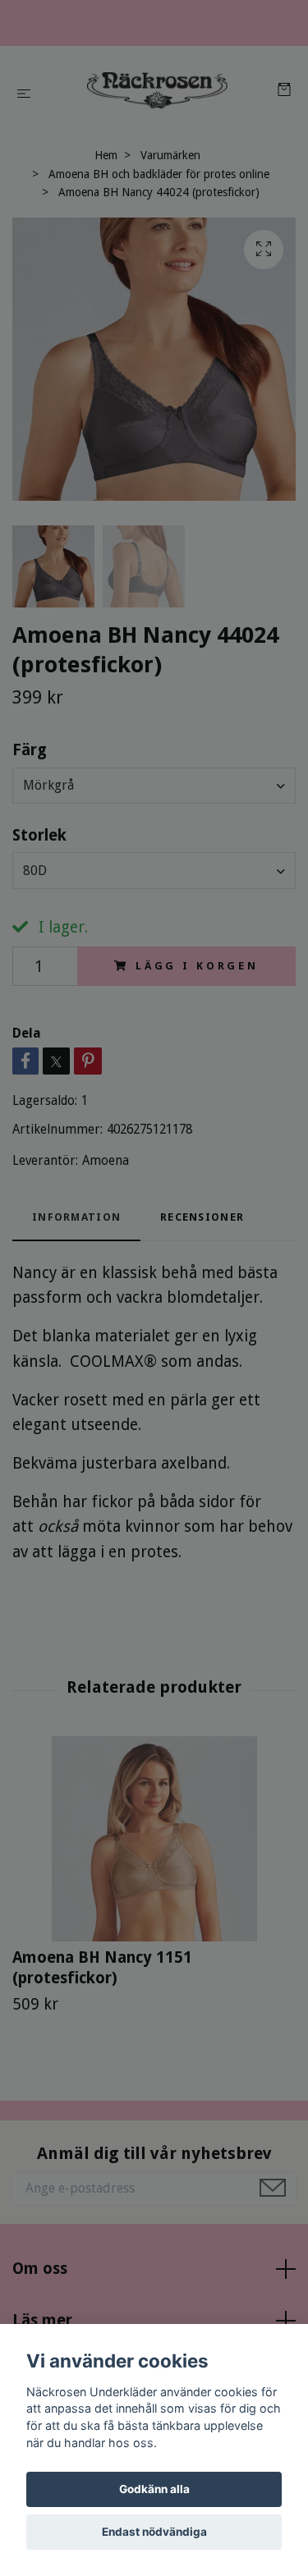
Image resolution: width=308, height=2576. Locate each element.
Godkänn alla (154, 2489)
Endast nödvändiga (154, 2532)
